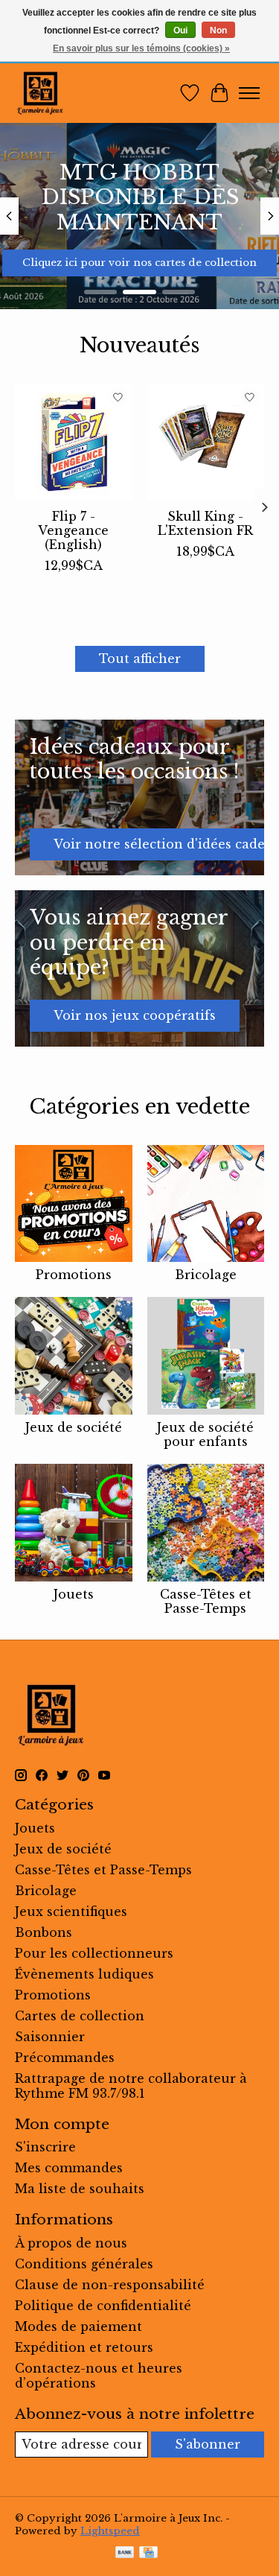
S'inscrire (45, 2147)
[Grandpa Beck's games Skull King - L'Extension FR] (206, 442)
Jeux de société (74, 1427)
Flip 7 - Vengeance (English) (73, 530)
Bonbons (44, 1932)
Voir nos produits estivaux (144, 263)
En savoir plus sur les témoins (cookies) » (141, 48)
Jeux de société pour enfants (205, 1434)
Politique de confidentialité (103, 2306)
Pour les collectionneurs (94, 1953)
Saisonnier (50, 2037)
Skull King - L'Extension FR (205, 523)
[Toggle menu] (249, 93)
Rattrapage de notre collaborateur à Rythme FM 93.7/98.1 (131, 2086)
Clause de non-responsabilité (110, 2285)
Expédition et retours (84, 2347)
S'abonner (208, 2444)
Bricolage (206, 1275)
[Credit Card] (148, 2554)
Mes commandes (69, 2168)
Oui (180, 31)
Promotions (74, 1275)
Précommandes (65, 2058)
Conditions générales (84, 2264)
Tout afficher (140, 659)
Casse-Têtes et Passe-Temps (206, 1601)
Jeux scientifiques (71, 1912)
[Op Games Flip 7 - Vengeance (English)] (74, 442)
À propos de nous (71, 2243)
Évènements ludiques (84, 1974)
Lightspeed (110, 2531)
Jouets (74, 1594)
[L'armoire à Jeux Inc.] (40, 93)
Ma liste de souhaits (80, 2189)
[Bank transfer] (125, 2554)
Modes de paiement (78, 2326)
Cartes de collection (80, 2016)
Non (218, 31)
